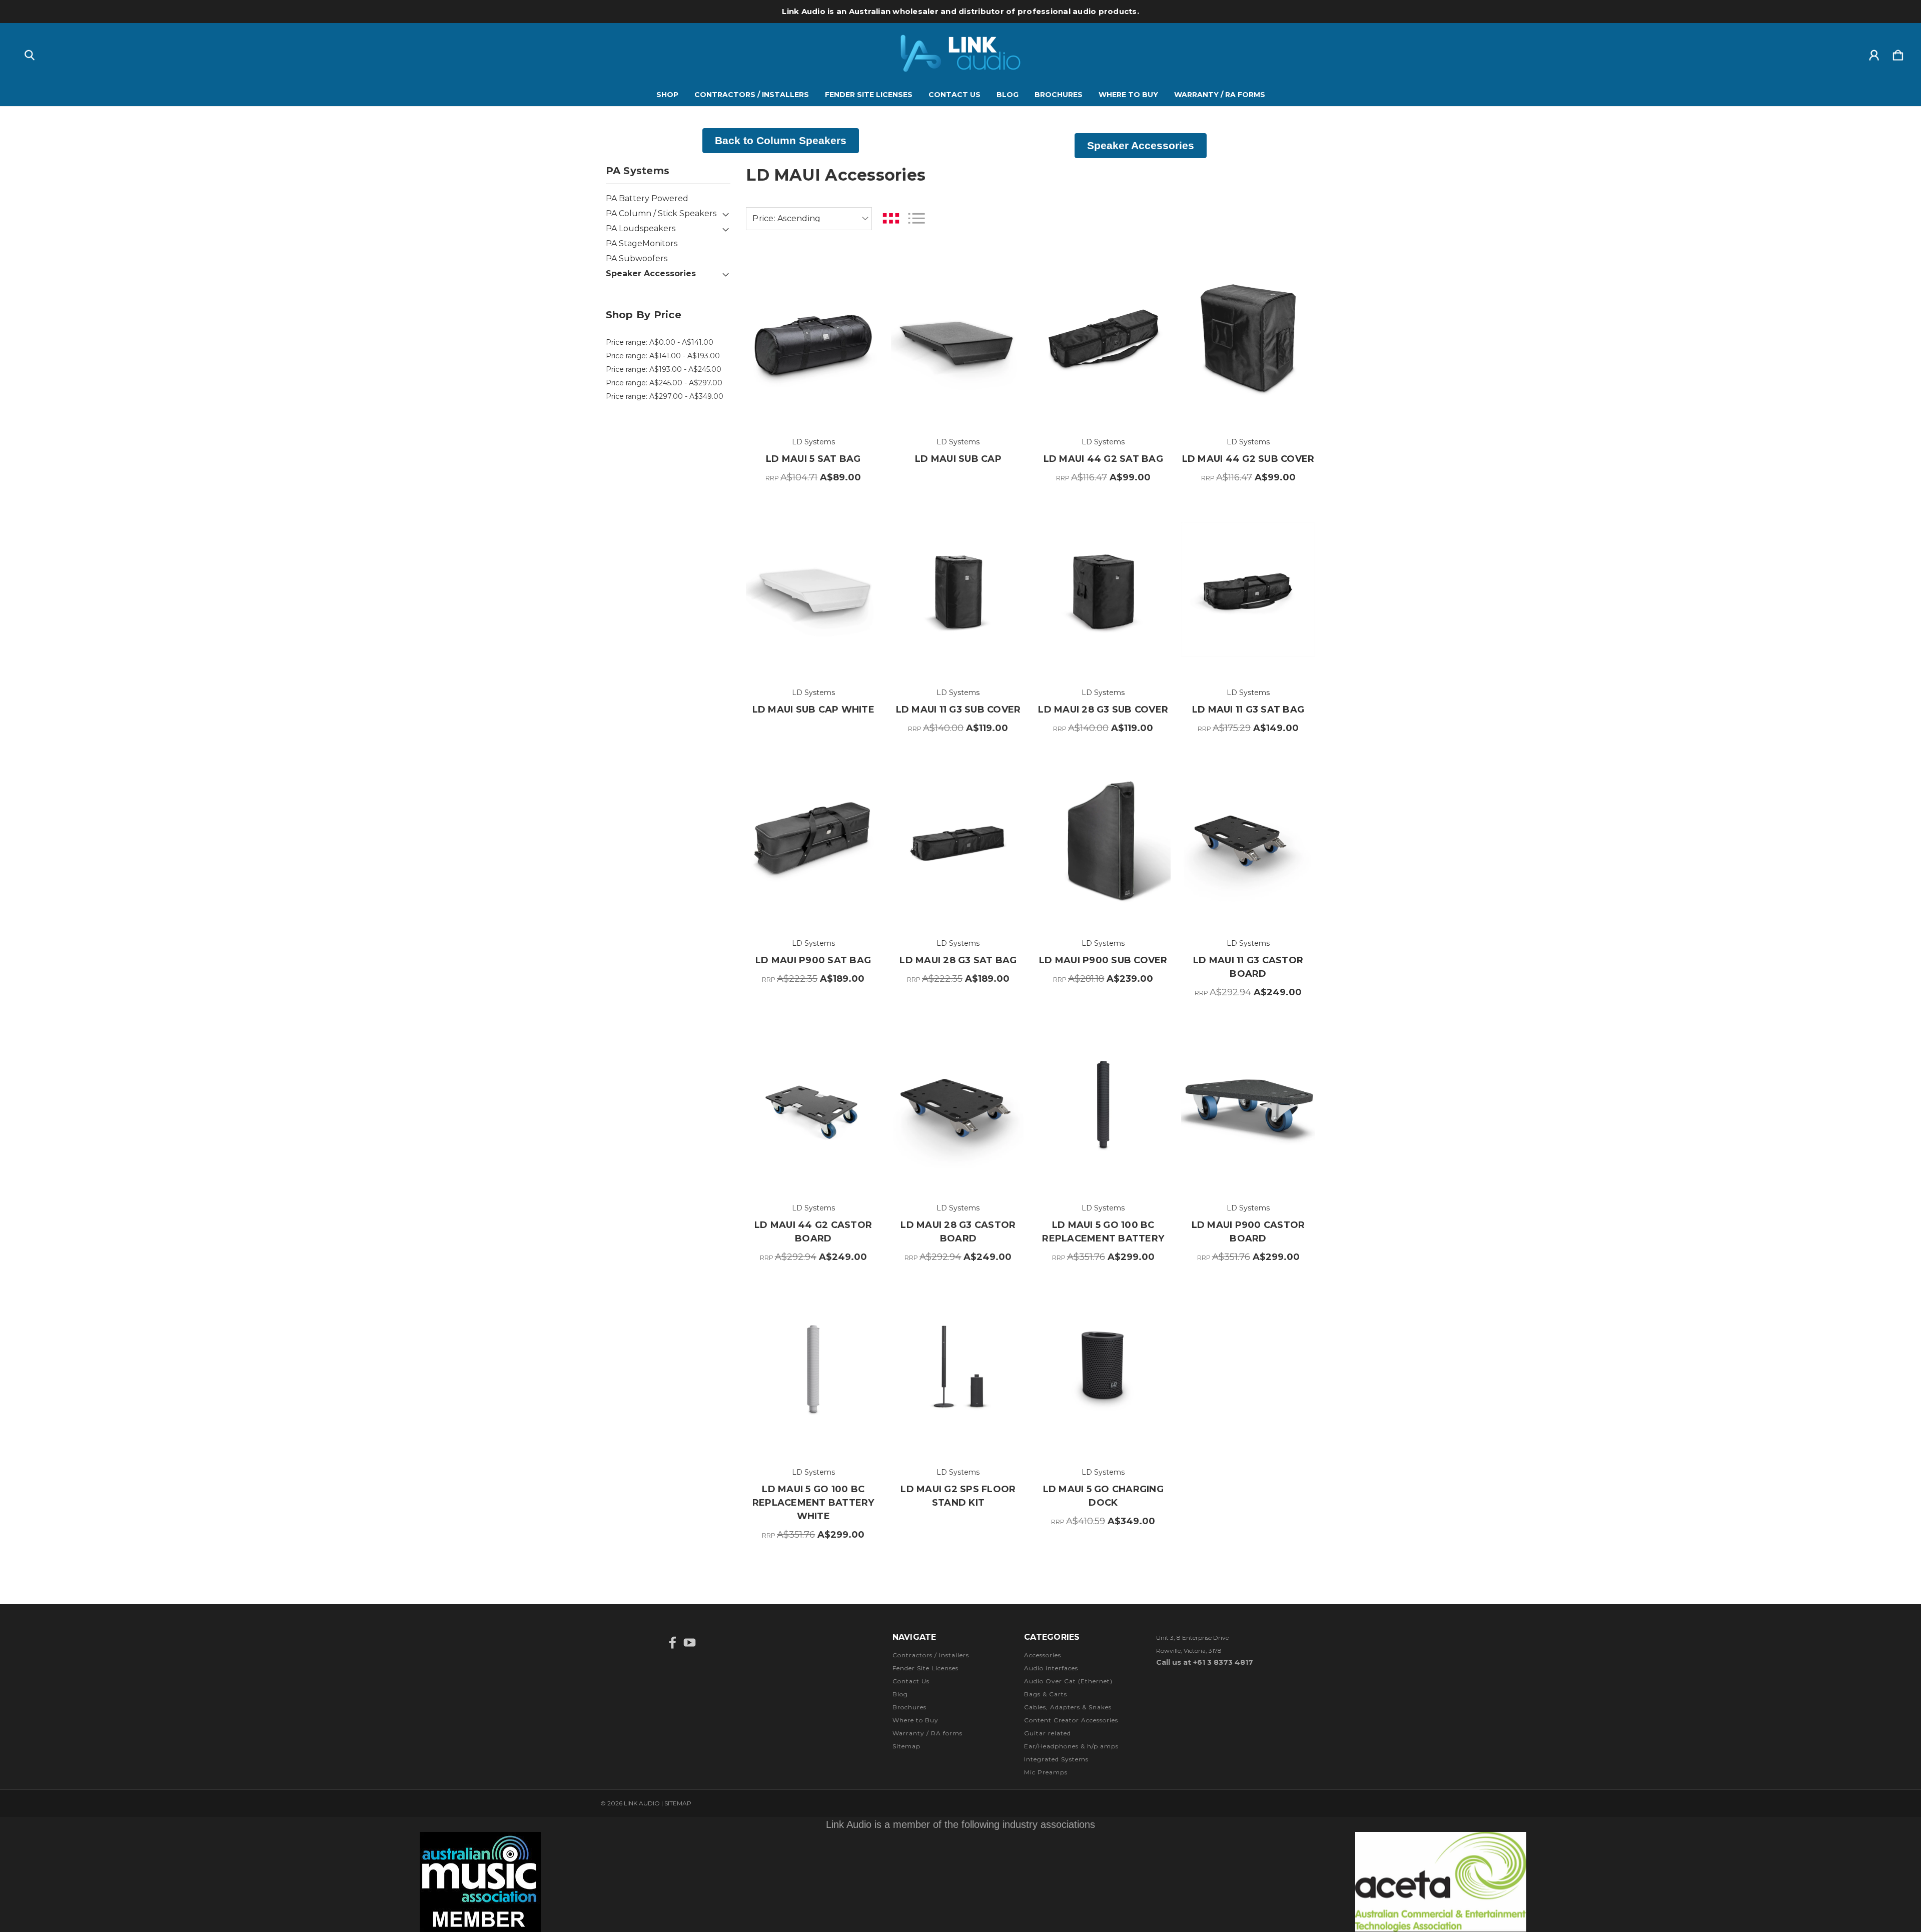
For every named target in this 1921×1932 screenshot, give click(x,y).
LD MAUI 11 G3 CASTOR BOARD (1248, 967)
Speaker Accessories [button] (1141, 145)
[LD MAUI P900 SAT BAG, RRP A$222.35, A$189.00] (813, 840)
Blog (1008, 95)
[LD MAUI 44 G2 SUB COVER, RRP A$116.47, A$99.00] (1248, 339)
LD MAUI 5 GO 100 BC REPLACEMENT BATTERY (1103, 1232)
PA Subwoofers (637, 258)
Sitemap (906, 1746)
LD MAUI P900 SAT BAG (813, 960)
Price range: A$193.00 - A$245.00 (664, 369)
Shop (667, 95)
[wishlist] (860, 270)
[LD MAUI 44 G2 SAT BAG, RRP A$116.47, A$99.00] (1103, 339)
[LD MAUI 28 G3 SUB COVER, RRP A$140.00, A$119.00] (1103, 589)
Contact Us (954, 95)
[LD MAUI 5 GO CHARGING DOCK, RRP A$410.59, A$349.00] (1103, 1369)
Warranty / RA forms (1220, 95)
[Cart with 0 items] (1898, 53)
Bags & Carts (1046, 1694)
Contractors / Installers (752, 95)
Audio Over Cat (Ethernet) (1068, 1681)
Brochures (1059, 95)
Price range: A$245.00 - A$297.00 (664, 383)
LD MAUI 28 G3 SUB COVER (1103, 710)
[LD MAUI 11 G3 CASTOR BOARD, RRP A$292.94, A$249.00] (1248, 840)
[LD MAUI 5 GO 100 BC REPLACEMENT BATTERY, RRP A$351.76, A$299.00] (1103, 1104)
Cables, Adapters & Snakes (1068, 1707)
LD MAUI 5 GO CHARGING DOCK (1103, 1496)
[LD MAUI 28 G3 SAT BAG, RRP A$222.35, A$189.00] (958, 840)
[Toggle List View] (916, 218)
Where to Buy (1128, 95)
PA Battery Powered (647, 198)
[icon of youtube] (690, 1643)
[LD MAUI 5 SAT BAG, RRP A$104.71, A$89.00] (813, 339)
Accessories (1043, 1655)
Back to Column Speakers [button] (781, 140)
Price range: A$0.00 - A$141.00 (660, 342)
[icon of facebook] (673, 1643)
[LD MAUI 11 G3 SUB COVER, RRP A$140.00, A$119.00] (958, 589)
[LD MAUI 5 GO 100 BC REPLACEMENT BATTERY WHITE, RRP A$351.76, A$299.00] (813, 1369)
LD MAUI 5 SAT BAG (813, 459)
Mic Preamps (1046, 1772)
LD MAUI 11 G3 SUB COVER (958, 710)
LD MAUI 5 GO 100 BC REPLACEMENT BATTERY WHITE (813, 1503)
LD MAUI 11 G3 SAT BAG (1248, 710)
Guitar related (1048, 1733)
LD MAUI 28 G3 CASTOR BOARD (958, 1232)
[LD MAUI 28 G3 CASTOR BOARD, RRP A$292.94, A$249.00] (958, 1104)
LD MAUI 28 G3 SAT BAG (958, 960)
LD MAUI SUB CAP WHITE (813, 710)
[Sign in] (1874, 53)
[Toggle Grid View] (891, 218)
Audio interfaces (1051, 1668)
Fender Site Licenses (869, 95)
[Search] (30, 53)
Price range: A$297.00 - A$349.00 (665, 396)
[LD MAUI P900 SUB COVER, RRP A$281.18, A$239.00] (1103, 840)
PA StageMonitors (642, 243)
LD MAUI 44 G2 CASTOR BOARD (813, 1232)
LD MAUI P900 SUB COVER (1103, 960)
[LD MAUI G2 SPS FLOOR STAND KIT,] (958, 1369)
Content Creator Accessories (1071, 1720)
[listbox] (809, 219)
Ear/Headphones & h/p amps (1071, 1746)
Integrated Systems (1056, 1759)
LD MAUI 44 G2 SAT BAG (1103, 459)
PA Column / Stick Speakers (661, 213)
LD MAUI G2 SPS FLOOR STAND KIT (958, 1496)
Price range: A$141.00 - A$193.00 (663, 356)
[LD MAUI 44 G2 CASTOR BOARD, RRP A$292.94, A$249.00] (813, 1104)
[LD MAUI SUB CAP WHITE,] (813, 589)
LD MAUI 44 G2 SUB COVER (1248, 459)
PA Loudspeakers (641, 228)
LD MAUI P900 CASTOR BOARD (1248, 1232)
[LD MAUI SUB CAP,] (958, 339)
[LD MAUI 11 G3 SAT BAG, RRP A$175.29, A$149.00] (1248, 589)
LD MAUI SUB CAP (958, 459)
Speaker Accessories (651, 273)
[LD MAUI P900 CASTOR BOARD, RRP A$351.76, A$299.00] (1248, 1104)
